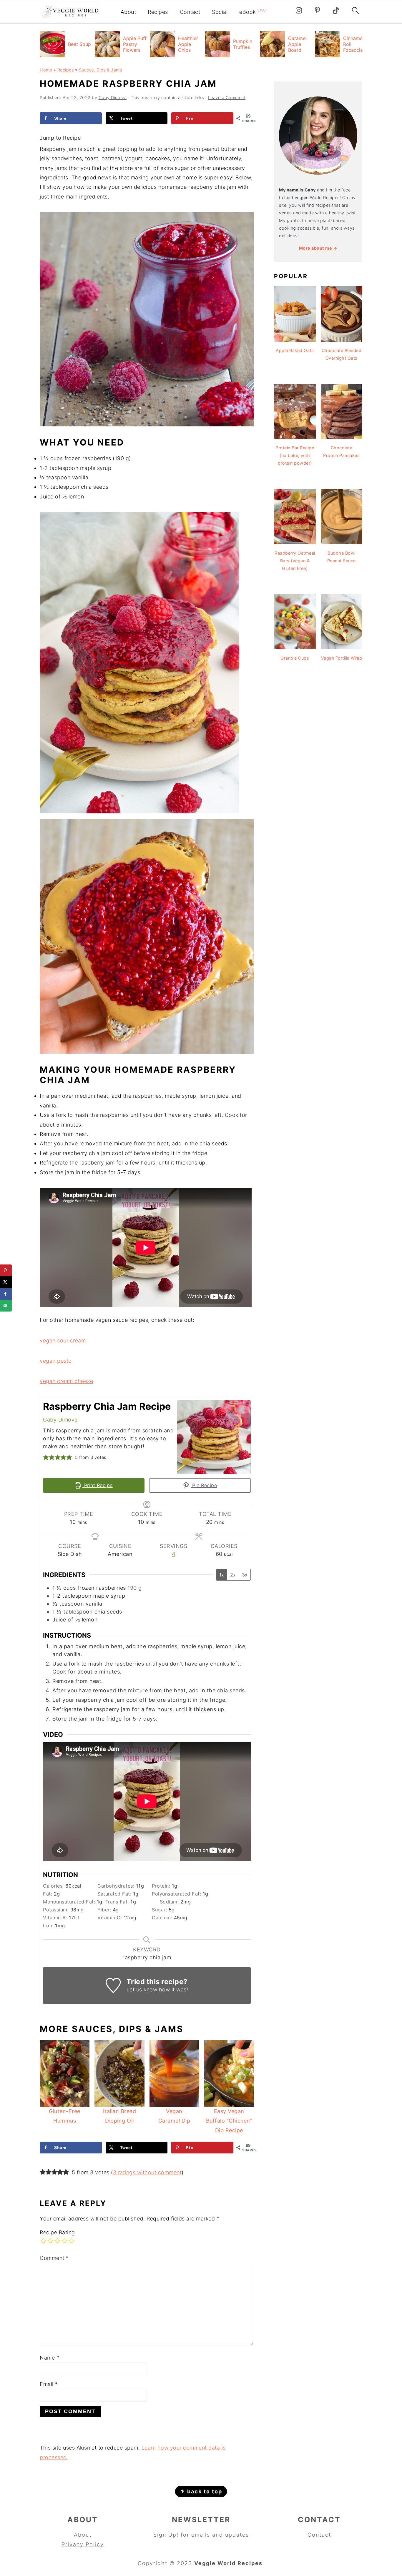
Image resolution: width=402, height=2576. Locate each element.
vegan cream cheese (66, 1381)
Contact (190, 12)
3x (245, 1575)
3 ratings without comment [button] (147, 2172)
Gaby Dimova (60, 1420)
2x (233, 1575)
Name (49, 2358)
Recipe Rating (57, 2232)
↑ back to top (201, 2491)
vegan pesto (56, 1361)
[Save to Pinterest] (6, 1270)
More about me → (318, 248)
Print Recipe (98, 1485)
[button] (46, 1457)
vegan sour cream (63, 1340)
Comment (54, 2258)
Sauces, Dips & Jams (100, 70)
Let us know (142, 1989)
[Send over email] (6, 1306)
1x (222, 1575)
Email (49, 2384)
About (128, 12)
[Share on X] (6, 1282)
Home (46, 70)
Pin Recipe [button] (204, 1485)
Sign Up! (166, 2535)
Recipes (158, 12)
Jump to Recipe (60, 138)
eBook (253, 12)
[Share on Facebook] (6, 1294)
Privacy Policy (83, 2544)
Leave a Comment (227, 97)
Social (220, 12)
